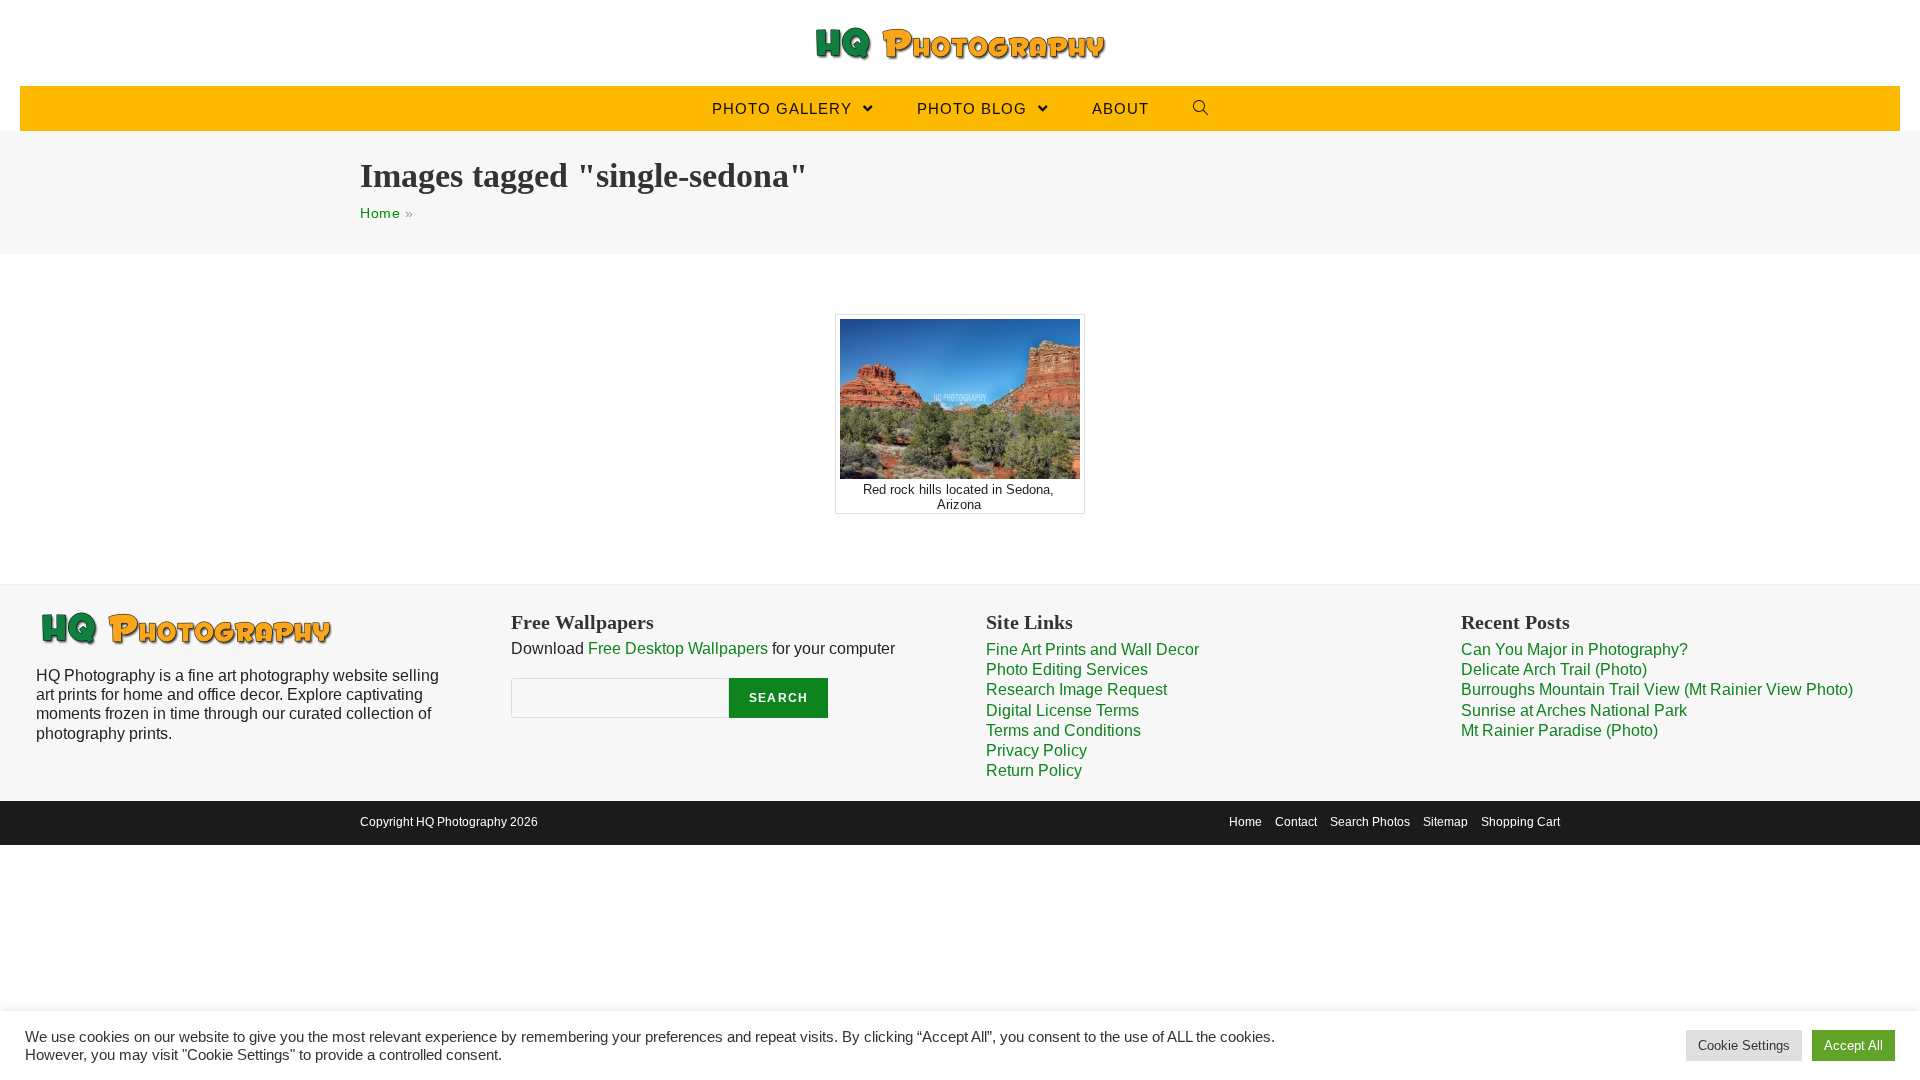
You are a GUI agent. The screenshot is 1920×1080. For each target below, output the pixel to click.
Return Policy (1034, 770)
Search (778, 698)
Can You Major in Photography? (1574, 649)
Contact (1296, 822)
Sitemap (1445, 822)
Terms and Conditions (1063, 730)
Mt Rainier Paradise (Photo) (1559, 730)
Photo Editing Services (1067, 669)
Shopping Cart (1520, 822)
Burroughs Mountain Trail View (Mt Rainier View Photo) (1657, 689)
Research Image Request (1076, 689)
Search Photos (1370, 822)
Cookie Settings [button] (1744, 1045)
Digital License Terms (1062, 710)
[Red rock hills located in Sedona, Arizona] (960, 399)
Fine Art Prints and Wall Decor (1092, 649)
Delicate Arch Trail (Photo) (1554, 669)
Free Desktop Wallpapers (678, 648)
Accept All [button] (1853, 1045)
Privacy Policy (1036, 750)
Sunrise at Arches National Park (1574, 710)
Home (380, 213)
